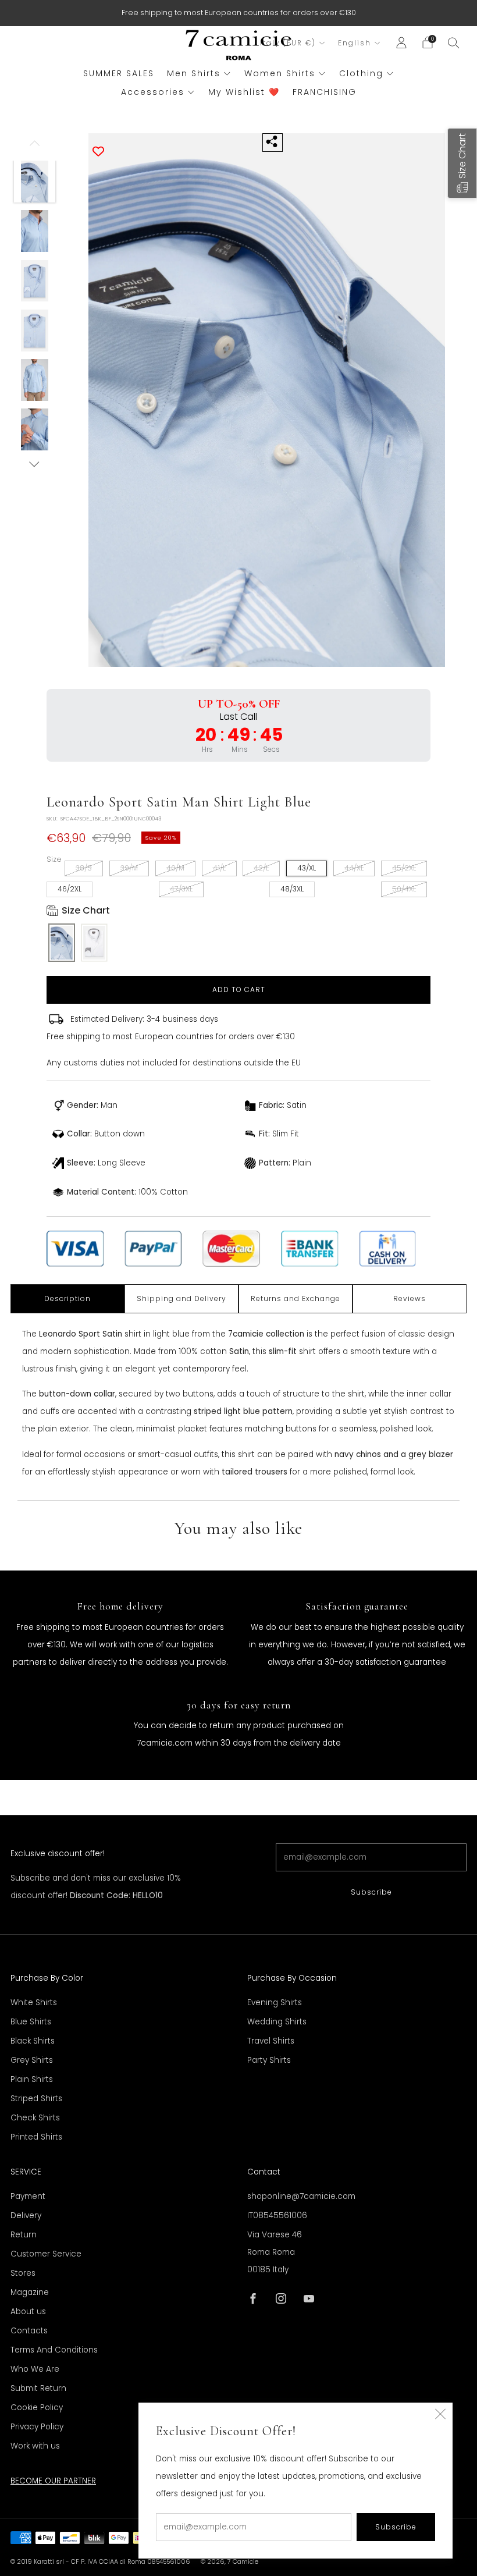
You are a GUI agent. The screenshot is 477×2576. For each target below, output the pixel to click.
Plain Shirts (32, 2079)
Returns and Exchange (296, 1298)
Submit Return (38, 2388)
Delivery (26, 2216)
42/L (261, 868)
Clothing (361, 73)
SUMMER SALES (119, 73)
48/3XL (292, 889)
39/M (129, 868)
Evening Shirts (275, 2003)
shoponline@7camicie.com (301, 2196)
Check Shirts (35, 2118)
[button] (462, 163)
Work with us (35, 2446)
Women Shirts (280, 73)
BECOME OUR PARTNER (53, 2481)
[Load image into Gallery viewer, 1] (35, 182)
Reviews (410, 1298)
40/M (175, 868)
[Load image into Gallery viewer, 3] (35, 281)
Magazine (30, 2292)
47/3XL (181, 889)
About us (28, 2312)
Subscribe (371, 1892)
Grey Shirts (32, 2060)
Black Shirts (33, 2041)
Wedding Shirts (277, 2022)
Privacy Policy (37, 2427)
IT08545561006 (277, 2216)
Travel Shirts (271, 2041)
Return (24, 2235)
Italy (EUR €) (288, 43)
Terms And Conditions (54, 2350)
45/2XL (404, 868)
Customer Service (46, 2254)
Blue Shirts (31, 2022)
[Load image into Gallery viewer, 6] (35, 429)
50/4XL (404, 889)
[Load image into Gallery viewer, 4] (35, 331)
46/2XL (70, 889)
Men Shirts (194, 73)
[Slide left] (35, 147)
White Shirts (34, 2003)
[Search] (454, 42)
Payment (28, 2196)
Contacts (29, 2331)
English (355, 43)
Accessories (153, 92)
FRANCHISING (325, 92)
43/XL (307, 868)
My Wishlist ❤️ (244, 92)
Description (67, 1298)
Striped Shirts (36, 2099)
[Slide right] (35, 464)
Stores (23, 2273)
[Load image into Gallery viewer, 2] (35, 231)
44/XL (354, 868)
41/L (219, 868)
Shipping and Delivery (181, 1298)
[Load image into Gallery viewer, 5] (35, 380)
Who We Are (35, 2369)
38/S (84, 868)
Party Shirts (269, 2060)
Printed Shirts (36, 2137)
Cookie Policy (37, 2408)
